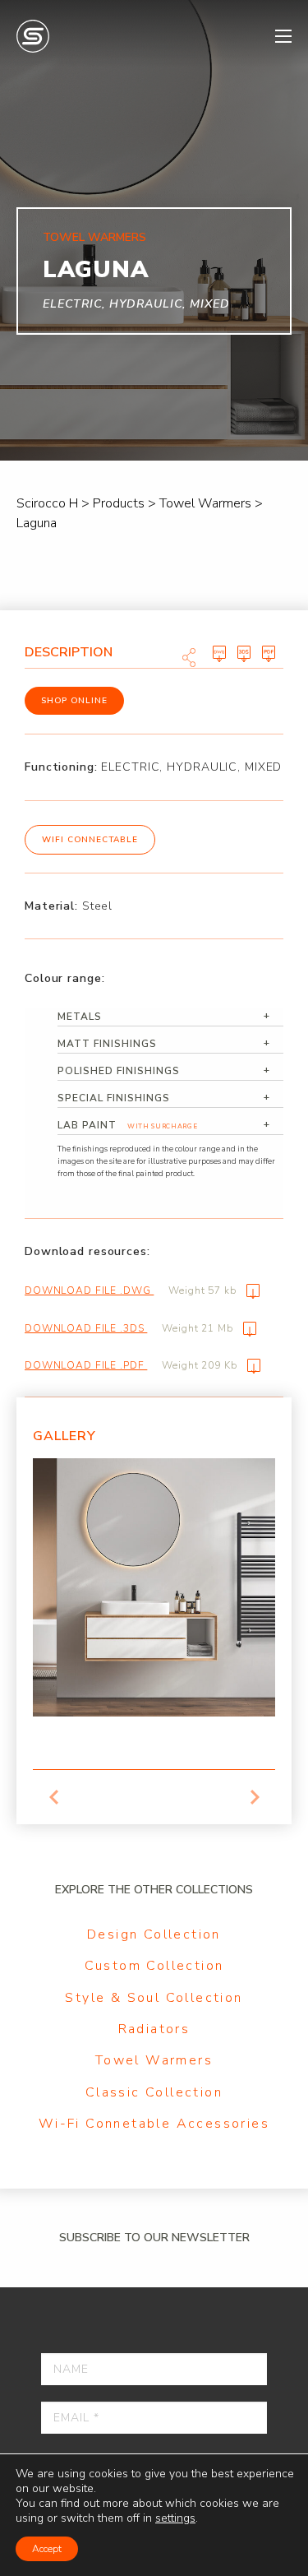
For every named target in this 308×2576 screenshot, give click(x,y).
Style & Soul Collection (154, 1998)
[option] (154, 1587)
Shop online (74, 701)
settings (175, 2518)
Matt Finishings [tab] (107, 1044)
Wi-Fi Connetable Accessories (154, 2124)
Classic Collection (154, 2092)
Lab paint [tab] (127, 1125)
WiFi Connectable (90, 840)
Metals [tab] (80, 1017)
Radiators (154, 2029)
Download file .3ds (129, 1328)
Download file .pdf (131, 1365)
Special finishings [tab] (114, 1098)
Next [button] (255, 1797)
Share (189, 657)
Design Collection (154, 1934)
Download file (219, 654)
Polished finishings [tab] (119, 1071)
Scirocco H (33, 36)
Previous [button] (53, 1797)
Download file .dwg (131, 1290)
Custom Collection (154, 1966)
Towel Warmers (154, 2060)
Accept (47, 2549)
